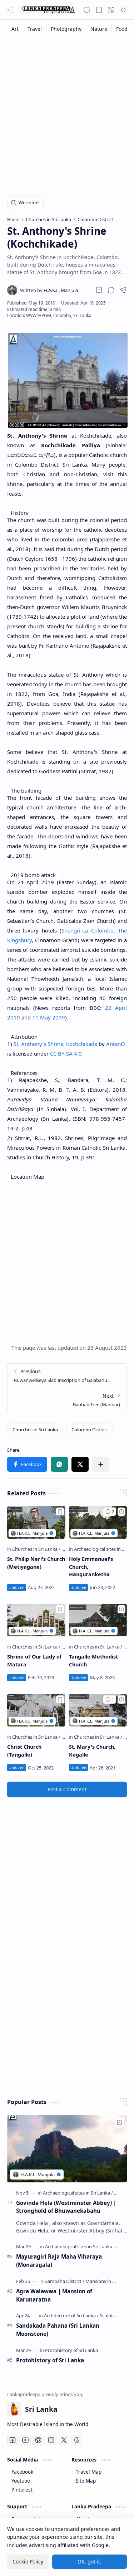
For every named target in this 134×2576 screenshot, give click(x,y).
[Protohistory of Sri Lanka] (71, 2350)
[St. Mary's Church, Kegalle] (98, 1710)
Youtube (21, 2481)
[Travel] (35, 29)
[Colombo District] (89, 1430)
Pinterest (22, 2490)
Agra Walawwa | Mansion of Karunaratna (54, 2295)
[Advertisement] (67, 113)
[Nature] (99, 29)
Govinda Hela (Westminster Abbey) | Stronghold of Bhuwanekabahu (66, 2207)
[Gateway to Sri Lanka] (46, 10)
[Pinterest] (38, 2440)
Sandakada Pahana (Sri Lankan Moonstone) (58, 2330)
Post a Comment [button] (67, 1789)
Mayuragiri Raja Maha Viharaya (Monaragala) (59, 2261)
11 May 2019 (49, 1017)
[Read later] (99, 290)
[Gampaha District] (64, 2281)
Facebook (22, 2472)
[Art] (15, 29)
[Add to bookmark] (60, 1511)
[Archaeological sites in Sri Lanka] (78, 2193)
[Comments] (110, 1512)
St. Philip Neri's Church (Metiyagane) (36, 1563)
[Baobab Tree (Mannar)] (67, 1400)
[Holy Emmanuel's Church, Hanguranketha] (98, 1522)
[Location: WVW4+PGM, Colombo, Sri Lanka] (49, 315)
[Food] (122, 29)
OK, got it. (90, 2562)
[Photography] (66, 29)
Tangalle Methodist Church (93, 1660)
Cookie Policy (28, 2562)
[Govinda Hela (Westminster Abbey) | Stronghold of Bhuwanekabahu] (67, 2148)
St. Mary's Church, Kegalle (92, 1751)
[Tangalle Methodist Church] (98, 1620)
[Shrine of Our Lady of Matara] (36, 1620)
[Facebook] (13, 2440)
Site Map (86, 2481)
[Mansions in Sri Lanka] (108, 2281)
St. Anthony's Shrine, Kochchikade (55, 1044)
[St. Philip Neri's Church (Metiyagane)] (36, 1522)
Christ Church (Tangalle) (24, 1751)
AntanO (116, 1044)
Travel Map (89, 2472)
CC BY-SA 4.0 (66, 1053)
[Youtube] (25, 2440)
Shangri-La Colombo (87, 930)
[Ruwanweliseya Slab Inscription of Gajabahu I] (67, 1376)
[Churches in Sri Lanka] (35, 1430)
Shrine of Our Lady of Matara (34, 1660)
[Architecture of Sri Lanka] (71, 2316)
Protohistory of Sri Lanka (50, 2360)
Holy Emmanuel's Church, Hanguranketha (91, 1567)
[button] (11, 10)
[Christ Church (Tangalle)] (36, 1710)
